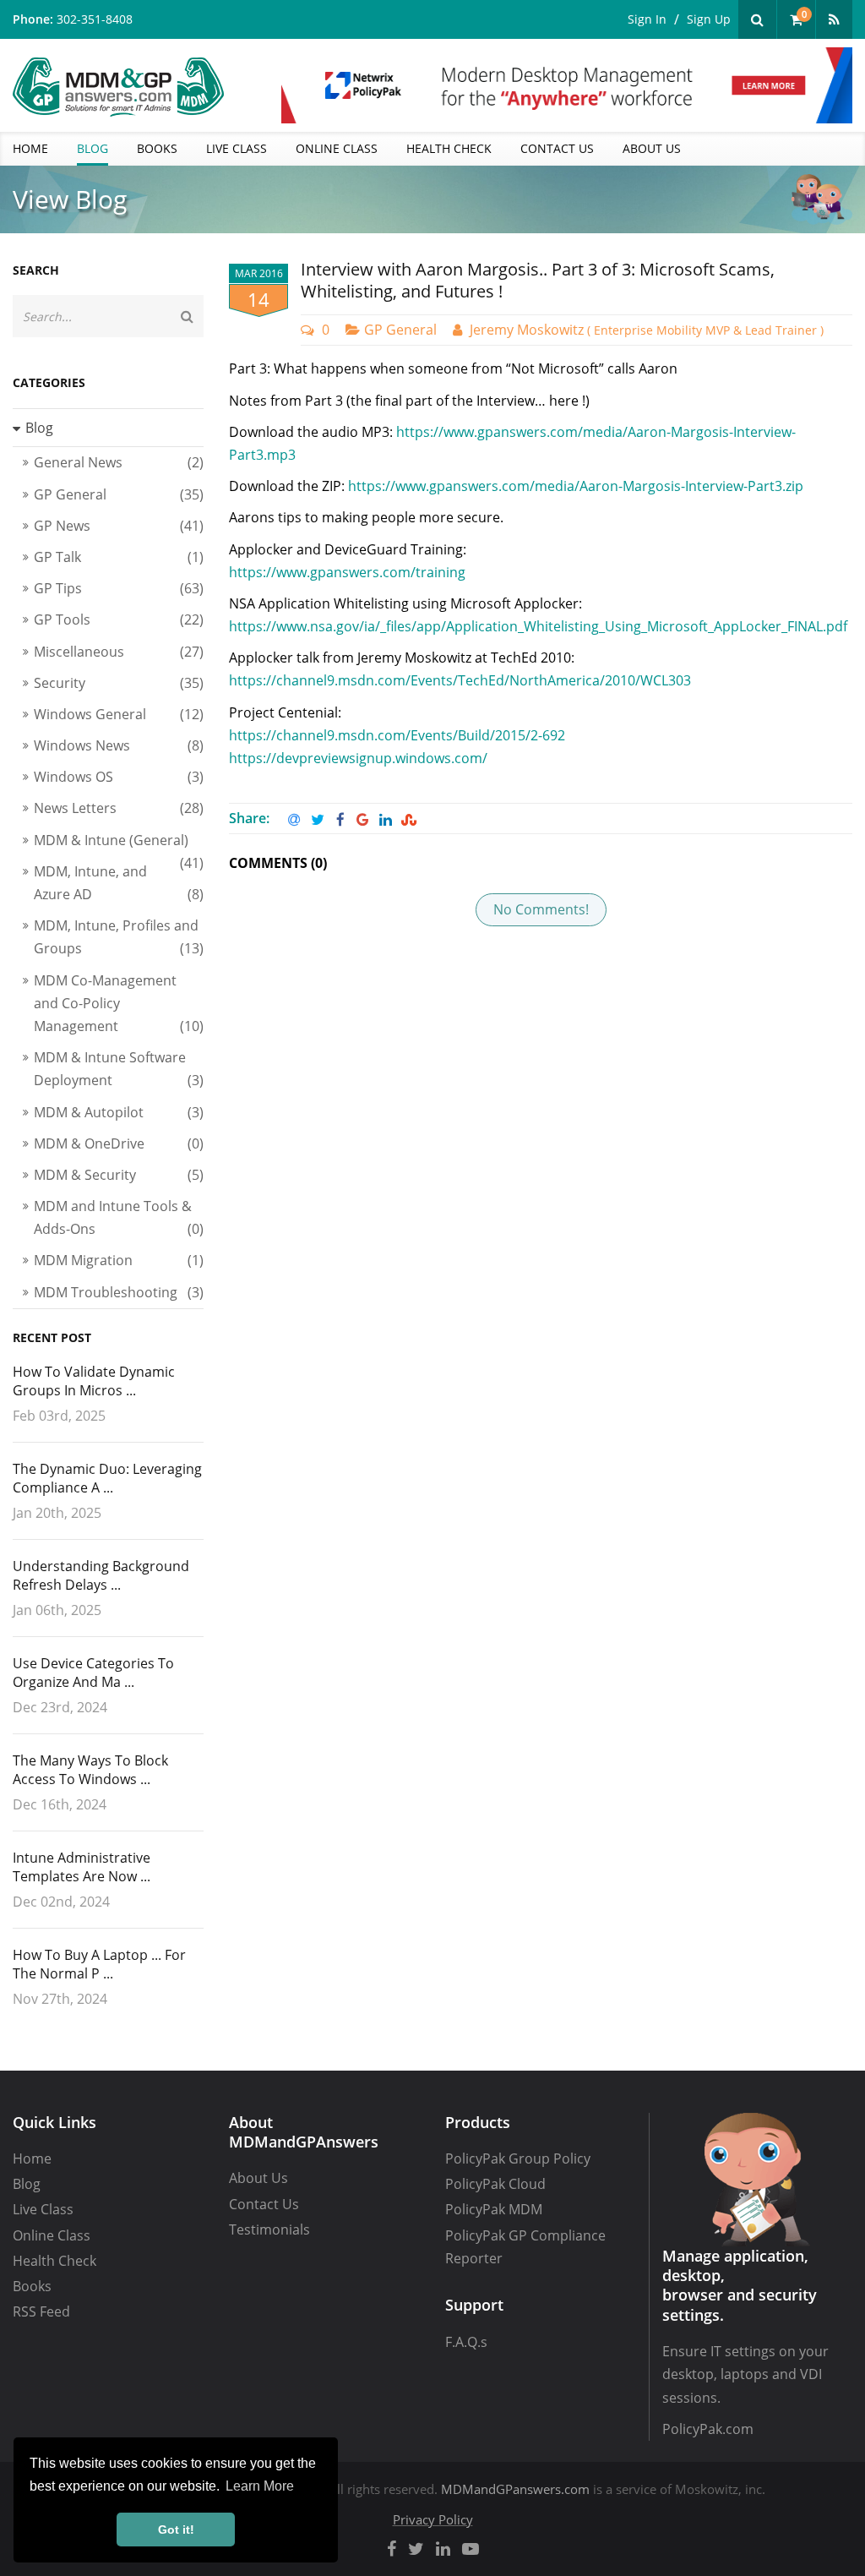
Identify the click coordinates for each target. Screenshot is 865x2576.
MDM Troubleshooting (119, 1292)
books (157, 148)
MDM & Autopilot (119, 1112)
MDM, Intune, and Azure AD (119, 883)
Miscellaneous (119, 652)
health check (449, 148)
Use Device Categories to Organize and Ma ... (93, 1673)
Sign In (647, 19)
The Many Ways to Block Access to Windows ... (90, 1770)
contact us (557, 148)
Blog (27, 2184)
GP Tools (119, 619)
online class (337, 148)
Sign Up (709, 19)
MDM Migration (119, 1260)
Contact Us (264, 2204)
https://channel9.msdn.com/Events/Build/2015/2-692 (397, 735)
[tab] (108, 428)
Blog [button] (39, 428)
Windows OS (119, 777)
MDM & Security (119, 1175)
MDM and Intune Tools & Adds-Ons (119, 1217)
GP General (400, 330)
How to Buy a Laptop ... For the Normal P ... (99, 1964)
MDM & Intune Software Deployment (119, 1069)
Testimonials (269, 2229)
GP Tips (119, 588)
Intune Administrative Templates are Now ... (82, 1867)
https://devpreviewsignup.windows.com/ (358, 758)
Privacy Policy (433, 2519)
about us (652, 148)
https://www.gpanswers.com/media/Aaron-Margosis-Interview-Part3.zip (576, 486)
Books (32, 2286)
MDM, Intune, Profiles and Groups (119, 937)
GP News (119, 526)
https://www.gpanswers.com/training (347, 572)
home (30, 148)
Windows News (119, 745)
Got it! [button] (176, 2530)
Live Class (43, 2209)
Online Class (52, 2235)
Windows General (119, 714)
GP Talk (119, 557)
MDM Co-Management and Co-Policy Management (119, 1003)
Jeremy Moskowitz (647, 330)
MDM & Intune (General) (119, 843)
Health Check (54, 2261)
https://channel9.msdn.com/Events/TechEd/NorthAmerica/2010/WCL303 (460, 680)
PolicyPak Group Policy (518, 2158)
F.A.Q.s (466, 2342)
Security (119, 683)
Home (32, 2158)
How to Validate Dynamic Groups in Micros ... (94, 1381)
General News (119, 462)
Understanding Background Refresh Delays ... (101, 1575)
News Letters (119, 808)
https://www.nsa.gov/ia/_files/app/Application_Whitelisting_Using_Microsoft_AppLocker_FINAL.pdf (538, 626)
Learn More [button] (260, 2486)
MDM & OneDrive (119, 1143)
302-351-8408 (95, 19)
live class (237, 148)
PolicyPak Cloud (495, 2184)
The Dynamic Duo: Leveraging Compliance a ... (107, 1478)
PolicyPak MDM (494, 2209)
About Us (258, 2178)
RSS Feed (41, 2311)
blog (92, 148)
